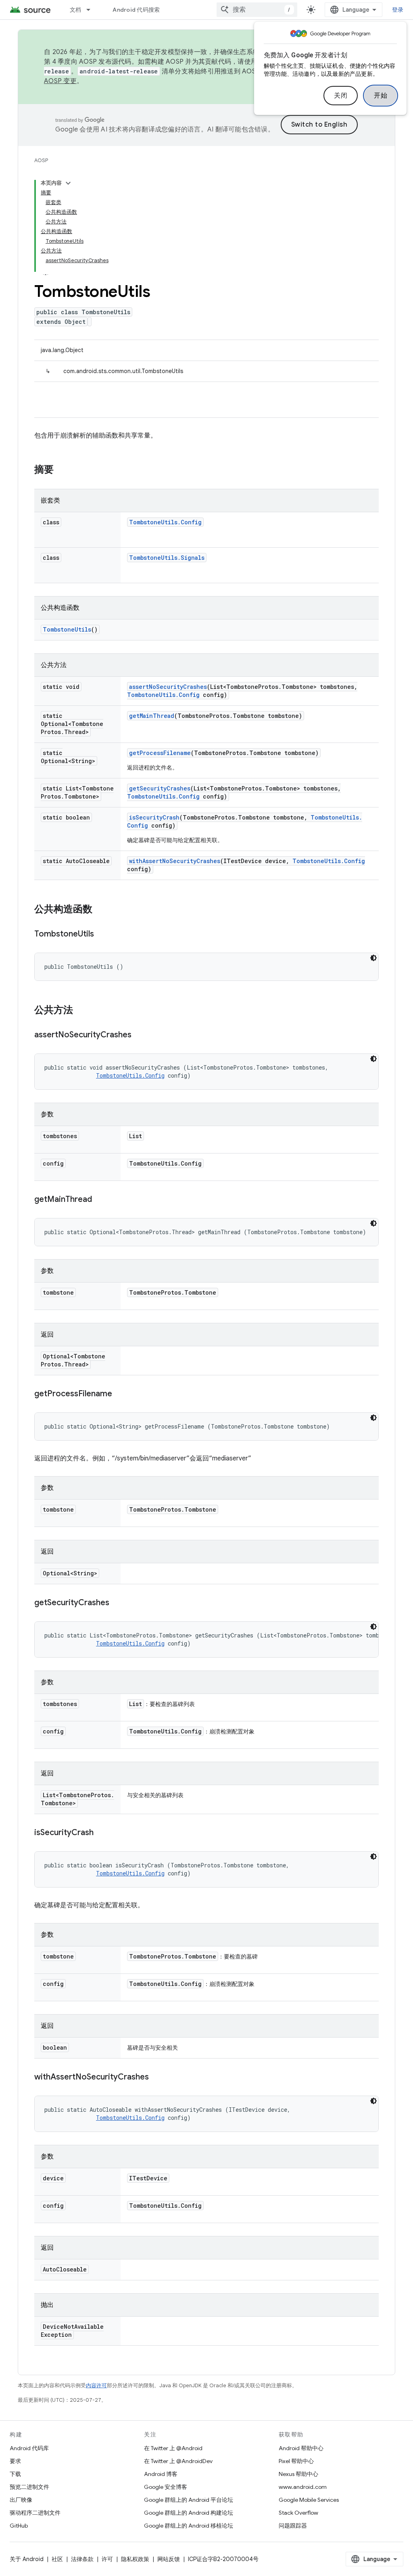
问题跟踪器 (293, 2526)
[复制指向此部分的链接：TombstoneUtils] (102, 934)
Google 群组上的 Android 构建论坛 (189, 2513)
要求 (15, 2461)
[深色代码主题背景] (373, 958)
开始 (381, 96)
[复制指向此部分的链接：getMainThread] (100, 1200)
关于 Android (27, 2559)
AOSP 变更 (60, 81)
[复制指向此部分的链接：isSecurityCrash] (102, 1833)
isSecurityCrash (154, 817)
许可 (107, 2559)
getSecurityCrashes (160, 788)
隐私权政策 (135, 2559)
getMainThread (152, 716)
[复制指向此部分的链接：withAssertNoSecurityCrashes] (157, 2077)
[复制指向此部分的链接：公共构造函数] (100, 910)
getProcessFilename (160, 753)
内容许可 (96, 2385)
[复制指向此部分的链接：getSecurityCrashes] (117, 1603)
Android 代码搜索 (136, 10)
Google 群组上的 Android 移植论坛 (189, 2526)
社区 (57, 2559)
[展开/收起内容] (68, 183)
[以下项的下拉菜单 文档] (92, 10)
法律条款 (82, 2559)
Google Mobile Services (309, 2500)
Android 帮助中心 (301, 2448)
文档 (76, 10)
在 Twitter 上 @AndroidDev (178, 2461)
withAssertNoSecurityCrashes (175, 861)
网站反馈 (169, 2559)
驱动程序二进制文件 (35, 2513)
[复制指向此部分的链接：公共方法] (81, 1011)
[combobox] (257, 10)
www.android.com (303, 2487)
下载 (15, 2474)
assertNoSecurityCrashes (168, 687)
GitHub (19, 2526)
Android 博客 (161, 2474)
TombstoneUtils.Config (165, 522)
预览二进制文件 (29, 2487)
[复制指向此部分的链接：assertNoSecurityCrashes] (140, 1035)
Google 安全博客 (166, 2487)
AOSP (41, 160)
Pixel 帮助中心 (296, 2461)
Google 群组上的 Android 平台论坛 (189, 2500)
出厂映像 (21, 2500)
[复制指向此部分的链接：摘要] (62, 470)
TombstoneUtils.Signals (167, 558)
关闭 (341, 96)
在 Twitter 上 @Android (173, 2448)
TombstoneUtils (67, 629)
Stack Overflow (298, 2513)
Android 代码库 (29, 2448)
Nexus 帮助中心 (298, 2474)
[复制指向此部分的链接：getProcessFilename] (120, 1394)
